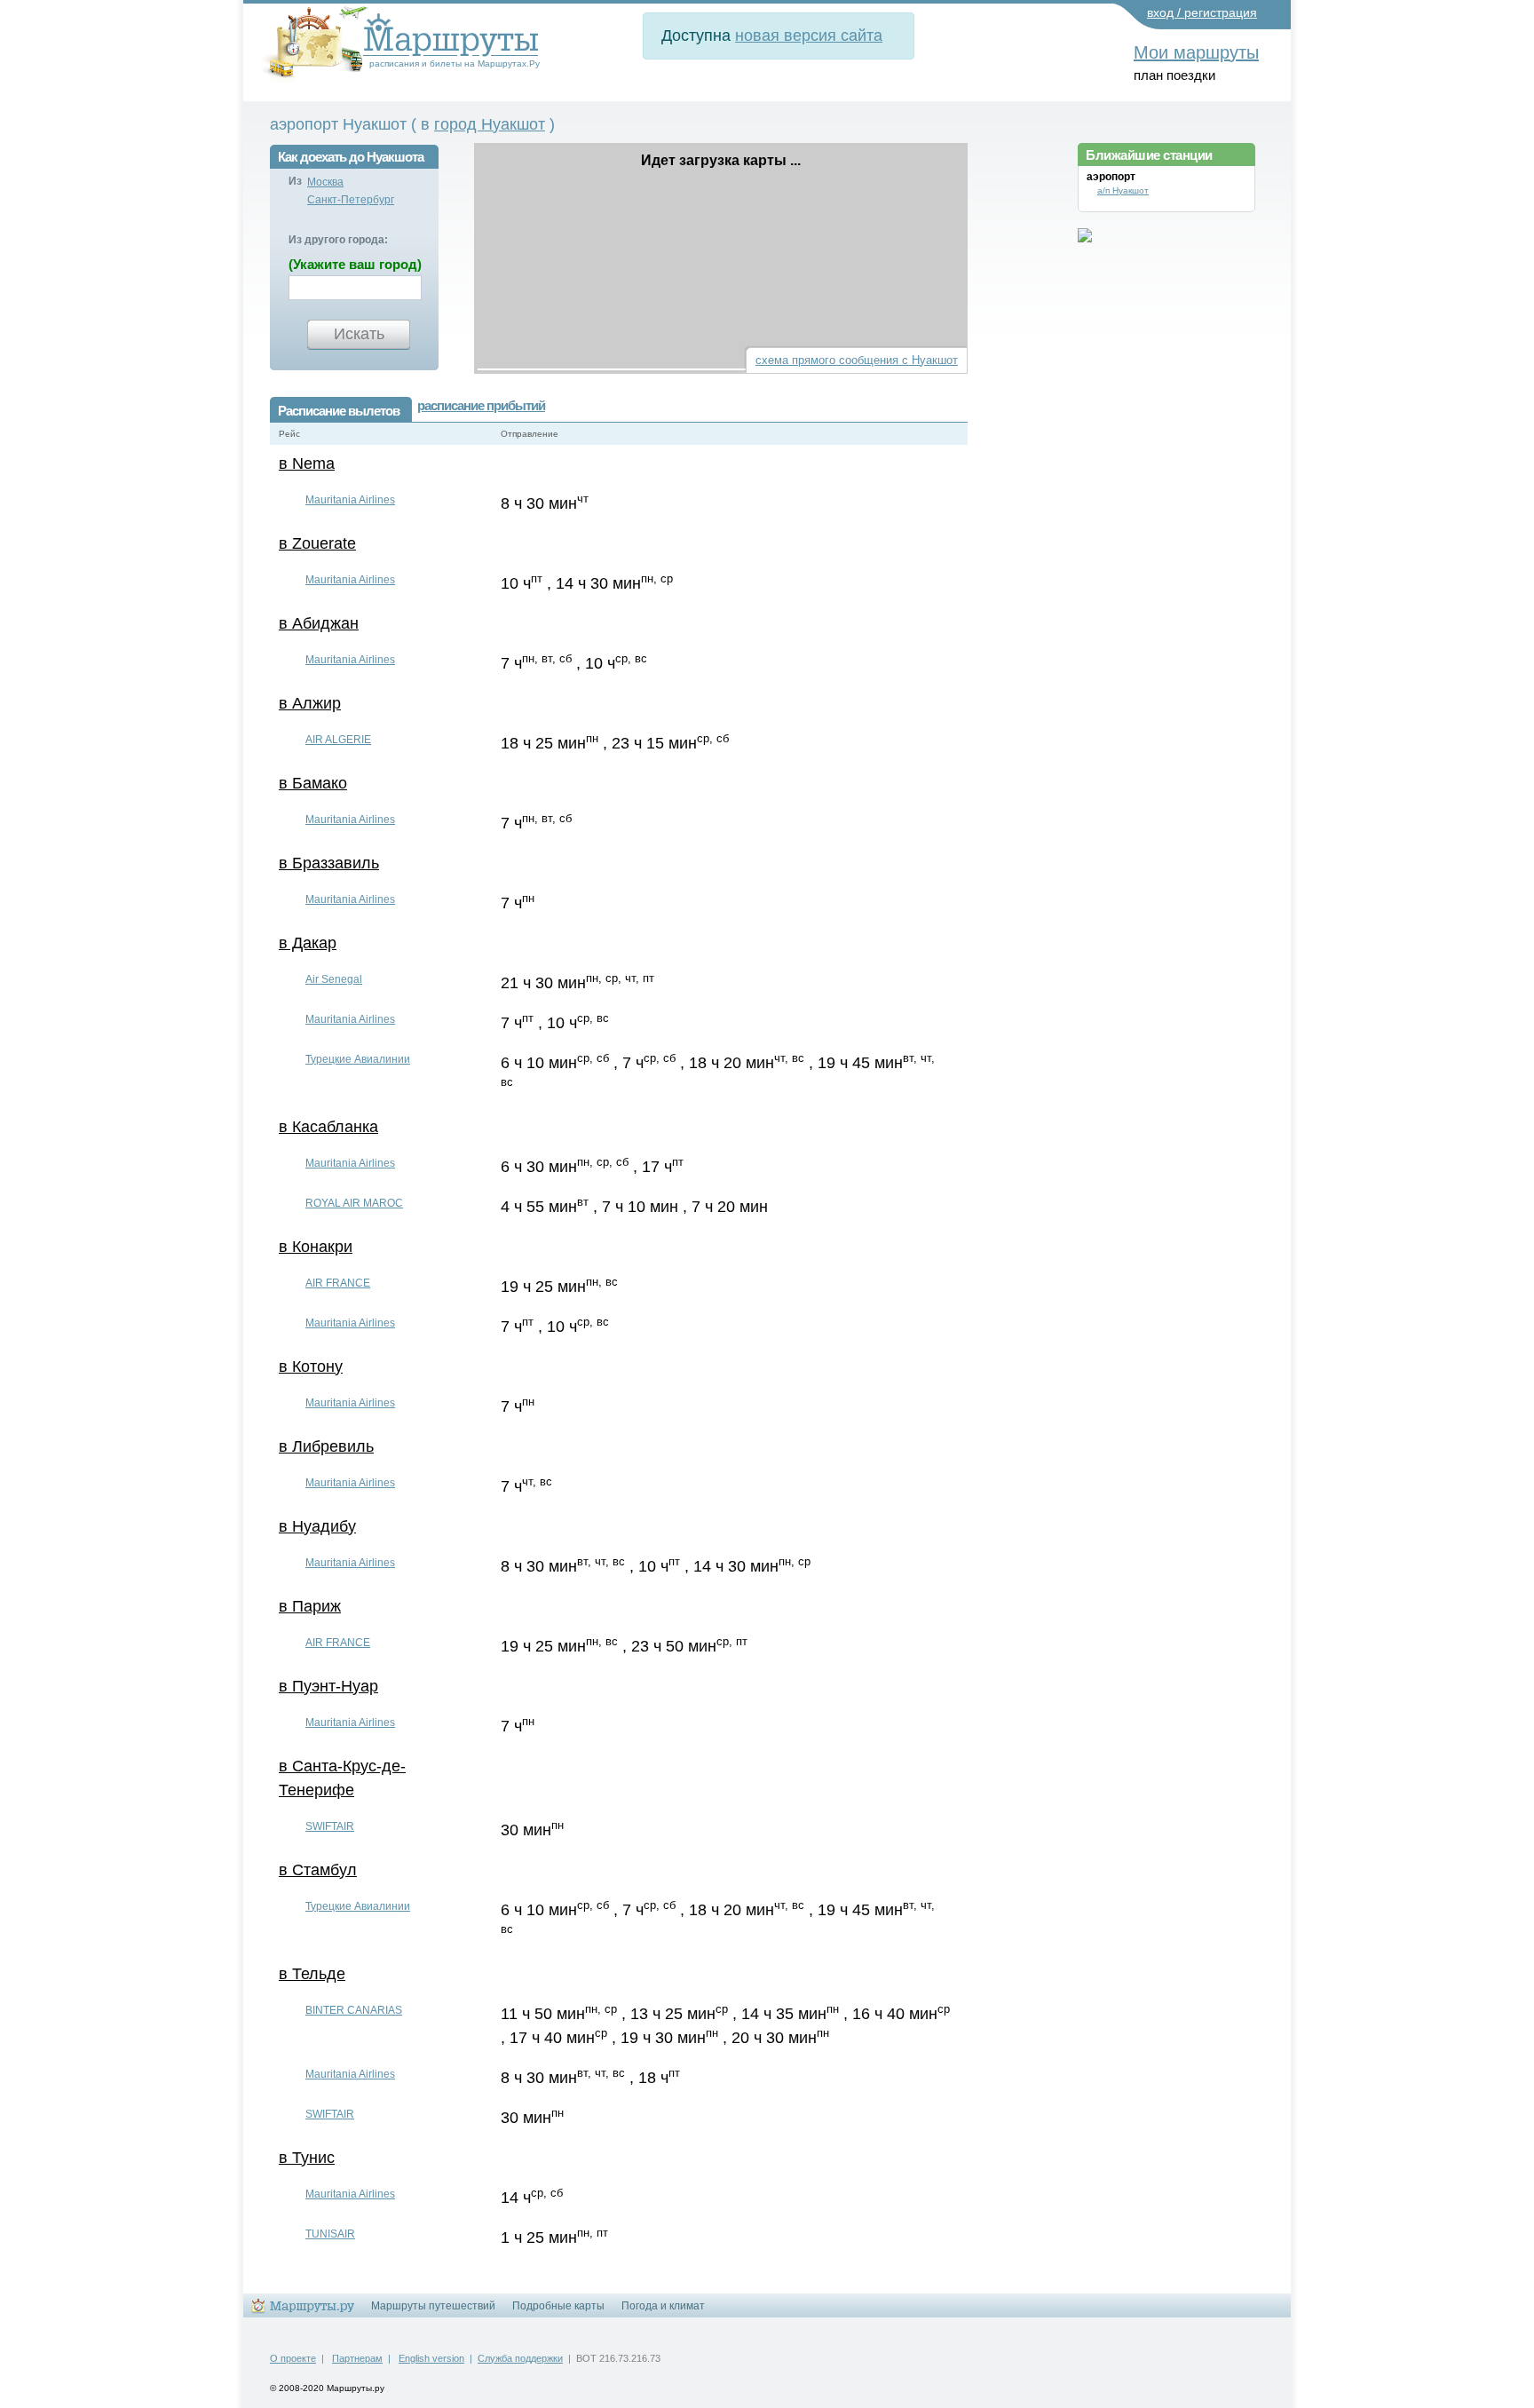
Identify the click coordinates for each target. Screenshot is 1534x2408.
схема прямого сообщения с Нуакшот (857, 360)
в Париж (310, 1606)
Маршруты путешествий (433, 2306)
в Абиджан (319, 623)
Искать (359, 334)
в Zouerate (317, 543)
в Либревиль (326, 1446)
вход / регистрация (1202, 12)
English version (431, 2358)
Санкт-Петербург (351, 200)
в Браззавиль (329, 863)
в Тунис (307, 2158)
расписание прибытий (481, 405)
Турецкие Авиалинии (358, 1059)
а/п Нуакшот (1123, 190)
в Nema (307, 463)
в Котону (311, 1366)
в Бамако (313, 783)
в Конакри (316, 1247)
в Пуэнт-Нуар (328, 1686)
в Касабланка (328, 1127)
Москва (325, 182)
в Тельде (312, 1974)
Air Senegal (334, 979)
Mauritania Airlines (350, 500)
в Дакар (308, 943)
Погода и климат (663, 2306)
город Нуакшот (490, 124)
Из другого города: (338, 240)
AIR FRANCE (338, 1283)
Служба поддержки (520, 2358)
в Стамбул (318, 1870)
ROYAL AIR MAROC (354, 1203)
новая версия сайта (809, 36)
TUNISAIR (330, 2234)
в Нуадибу (317, 1526)
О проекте (293, 2358)
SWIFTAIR (330, 1826)
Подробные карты (558, 2306)
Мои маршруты (1196, 52)
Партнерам (357, 2358)
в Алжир (310, 703)
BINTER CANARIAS (354, 2010)
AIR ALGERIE (338, 740)
